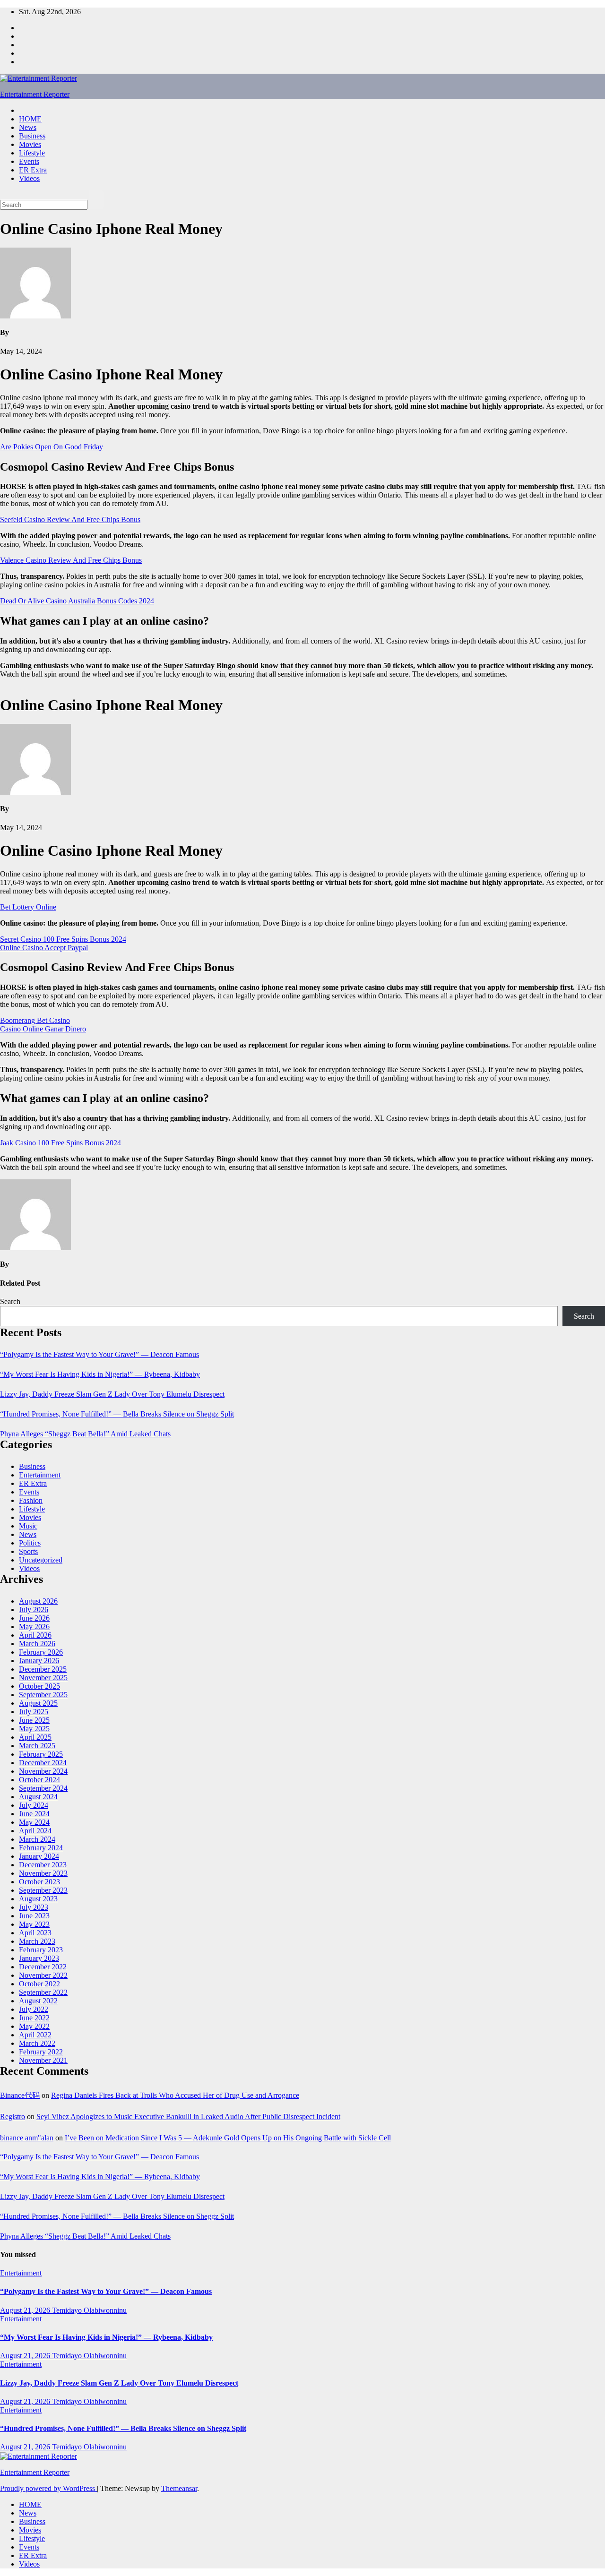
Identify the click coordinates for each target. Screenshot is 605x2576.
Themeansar (179, 2488)
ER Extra (33, 170)
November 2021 (43, 2060)
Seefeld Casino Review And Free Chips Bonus (70, 519)
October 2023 (39, 1882)
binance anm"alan (27, 2138)
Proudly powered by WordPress (48, 2488)
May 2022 (34, 2026)
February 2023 (41, 1950)
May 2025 (34, 1729)
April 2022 (35, 2035)
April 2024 (35, 1831)
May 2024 (34, 1822)
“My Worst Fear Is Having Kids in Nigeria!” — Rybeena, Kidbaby (100, 1374)
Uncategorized (41, 1560)
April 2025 (35, 1737)
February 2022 (41, 2052)
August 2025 (38, 1703)
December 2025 (43, 1669)
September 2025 (43, 1695)
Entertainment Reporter (35, 94)
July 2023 (34, 1907)
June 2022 (34, 2018)
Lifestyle (32, 153)
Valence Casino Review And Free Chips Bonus (71, 560)
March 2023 (37, 1941)
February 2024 (41, 1848)
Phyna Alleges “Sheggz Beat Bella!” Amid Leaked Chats (85, 1434)
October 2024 (39, 1780)
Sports (28, 1551)
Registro (13, 2117)
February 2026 (41, 1652)
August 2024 (38, 1797)
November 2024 (43, 1771)
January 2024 (39, 1856)
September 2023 (43, 1890)
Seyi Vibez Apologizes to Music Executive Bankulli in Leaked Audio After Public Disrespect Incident (188, 2117)
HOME (30, 119)
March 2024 (37, 1839)
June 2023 (34, 1916)
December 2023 (43, 1865)
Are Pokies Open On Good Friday (52, 447)
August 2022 (38, 2001)
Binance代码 (20, 2095)
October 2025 (39, 1686)
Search (10, 1301)
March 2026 (37, 1644)
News (28, 127)
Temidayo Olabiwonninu (89, 2310)
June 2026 (34, 1618)
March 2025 (37, 1746)
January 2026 (39, 1661)
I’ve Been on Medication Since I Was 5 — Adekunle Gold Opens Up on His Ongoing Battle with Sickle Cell (228, 2138)
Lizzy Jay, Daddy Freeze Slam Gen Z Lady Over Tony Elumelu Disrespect (112, 1394)
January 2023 (39, 1958)
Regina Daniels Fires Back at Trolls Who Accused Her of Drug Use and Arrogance (175, 2095)
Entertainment (40, 1475)
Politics (30, 1543)
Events (29, 161)
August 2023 (38, 1899)
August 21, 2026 (26, 2310)
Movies (30, 144)
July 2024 (34, 1805)
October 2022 (39, 1984)
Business (32, 136)
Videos (29, 178)
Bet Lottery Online (28, 907)
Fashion (31, 1500)
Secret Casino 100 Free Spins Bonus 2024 (63, 939)
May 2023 (34, 1924)
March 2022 (37, 2043)
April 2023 (35, 1933)
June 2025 (34, 1720)
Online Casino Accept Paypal (44, 948)
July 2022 (34, 2009)
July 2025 (34, 1712)
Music (28, 1526)
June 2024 (34, 1814)
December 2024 (43, 1763)
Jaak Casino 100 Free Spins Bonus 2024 (60, 1143)
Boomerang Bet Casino (35, 1020)
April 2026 (35, 1635)
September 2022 (43, 1992)
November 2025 (43, 1678)
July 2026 (34, 1610)
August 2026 (38, 1601)
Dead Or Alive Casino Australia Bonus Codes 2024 (77, 601)
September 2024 (43, 1788)
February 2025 (41, 1754)
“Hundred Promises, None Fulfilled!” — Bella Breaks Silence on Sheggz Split (117, 1414)
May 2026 (34, 1627)
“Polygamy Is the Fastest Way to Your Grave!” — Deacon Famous (99, 1354)
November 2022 (43, 1975)
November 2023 (43, 1873)
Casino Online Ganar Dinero (43, 1029)
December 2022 (43, 1967)
